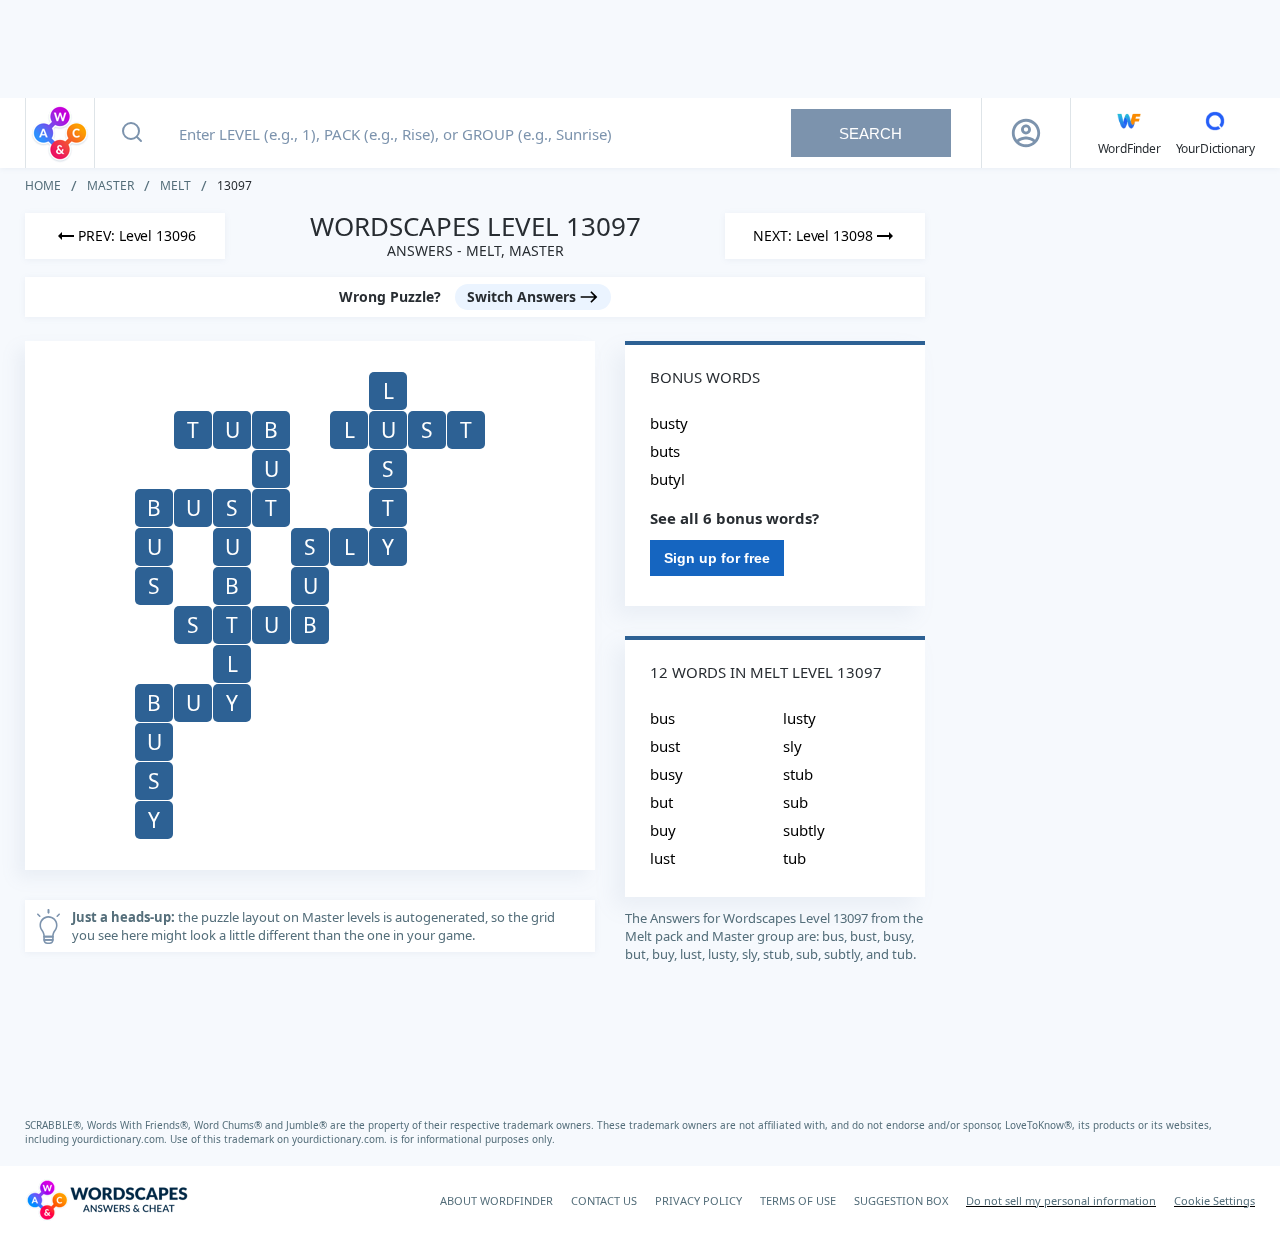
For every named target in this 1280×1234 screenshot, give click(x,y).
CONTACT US (604, 1200)
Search (870, 133)
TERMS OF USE (798, 1200)
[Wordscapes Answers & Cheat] (60, 133)
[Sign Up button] (1026, 133)
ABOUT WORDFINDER (496, 1200)
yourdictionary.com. (121, 1139)
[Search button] (132, 133)
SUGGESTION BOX (901, 1200)
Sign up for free (717, 558)
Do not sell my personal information (1061, 1200)
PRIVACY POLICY (698, 1200)
